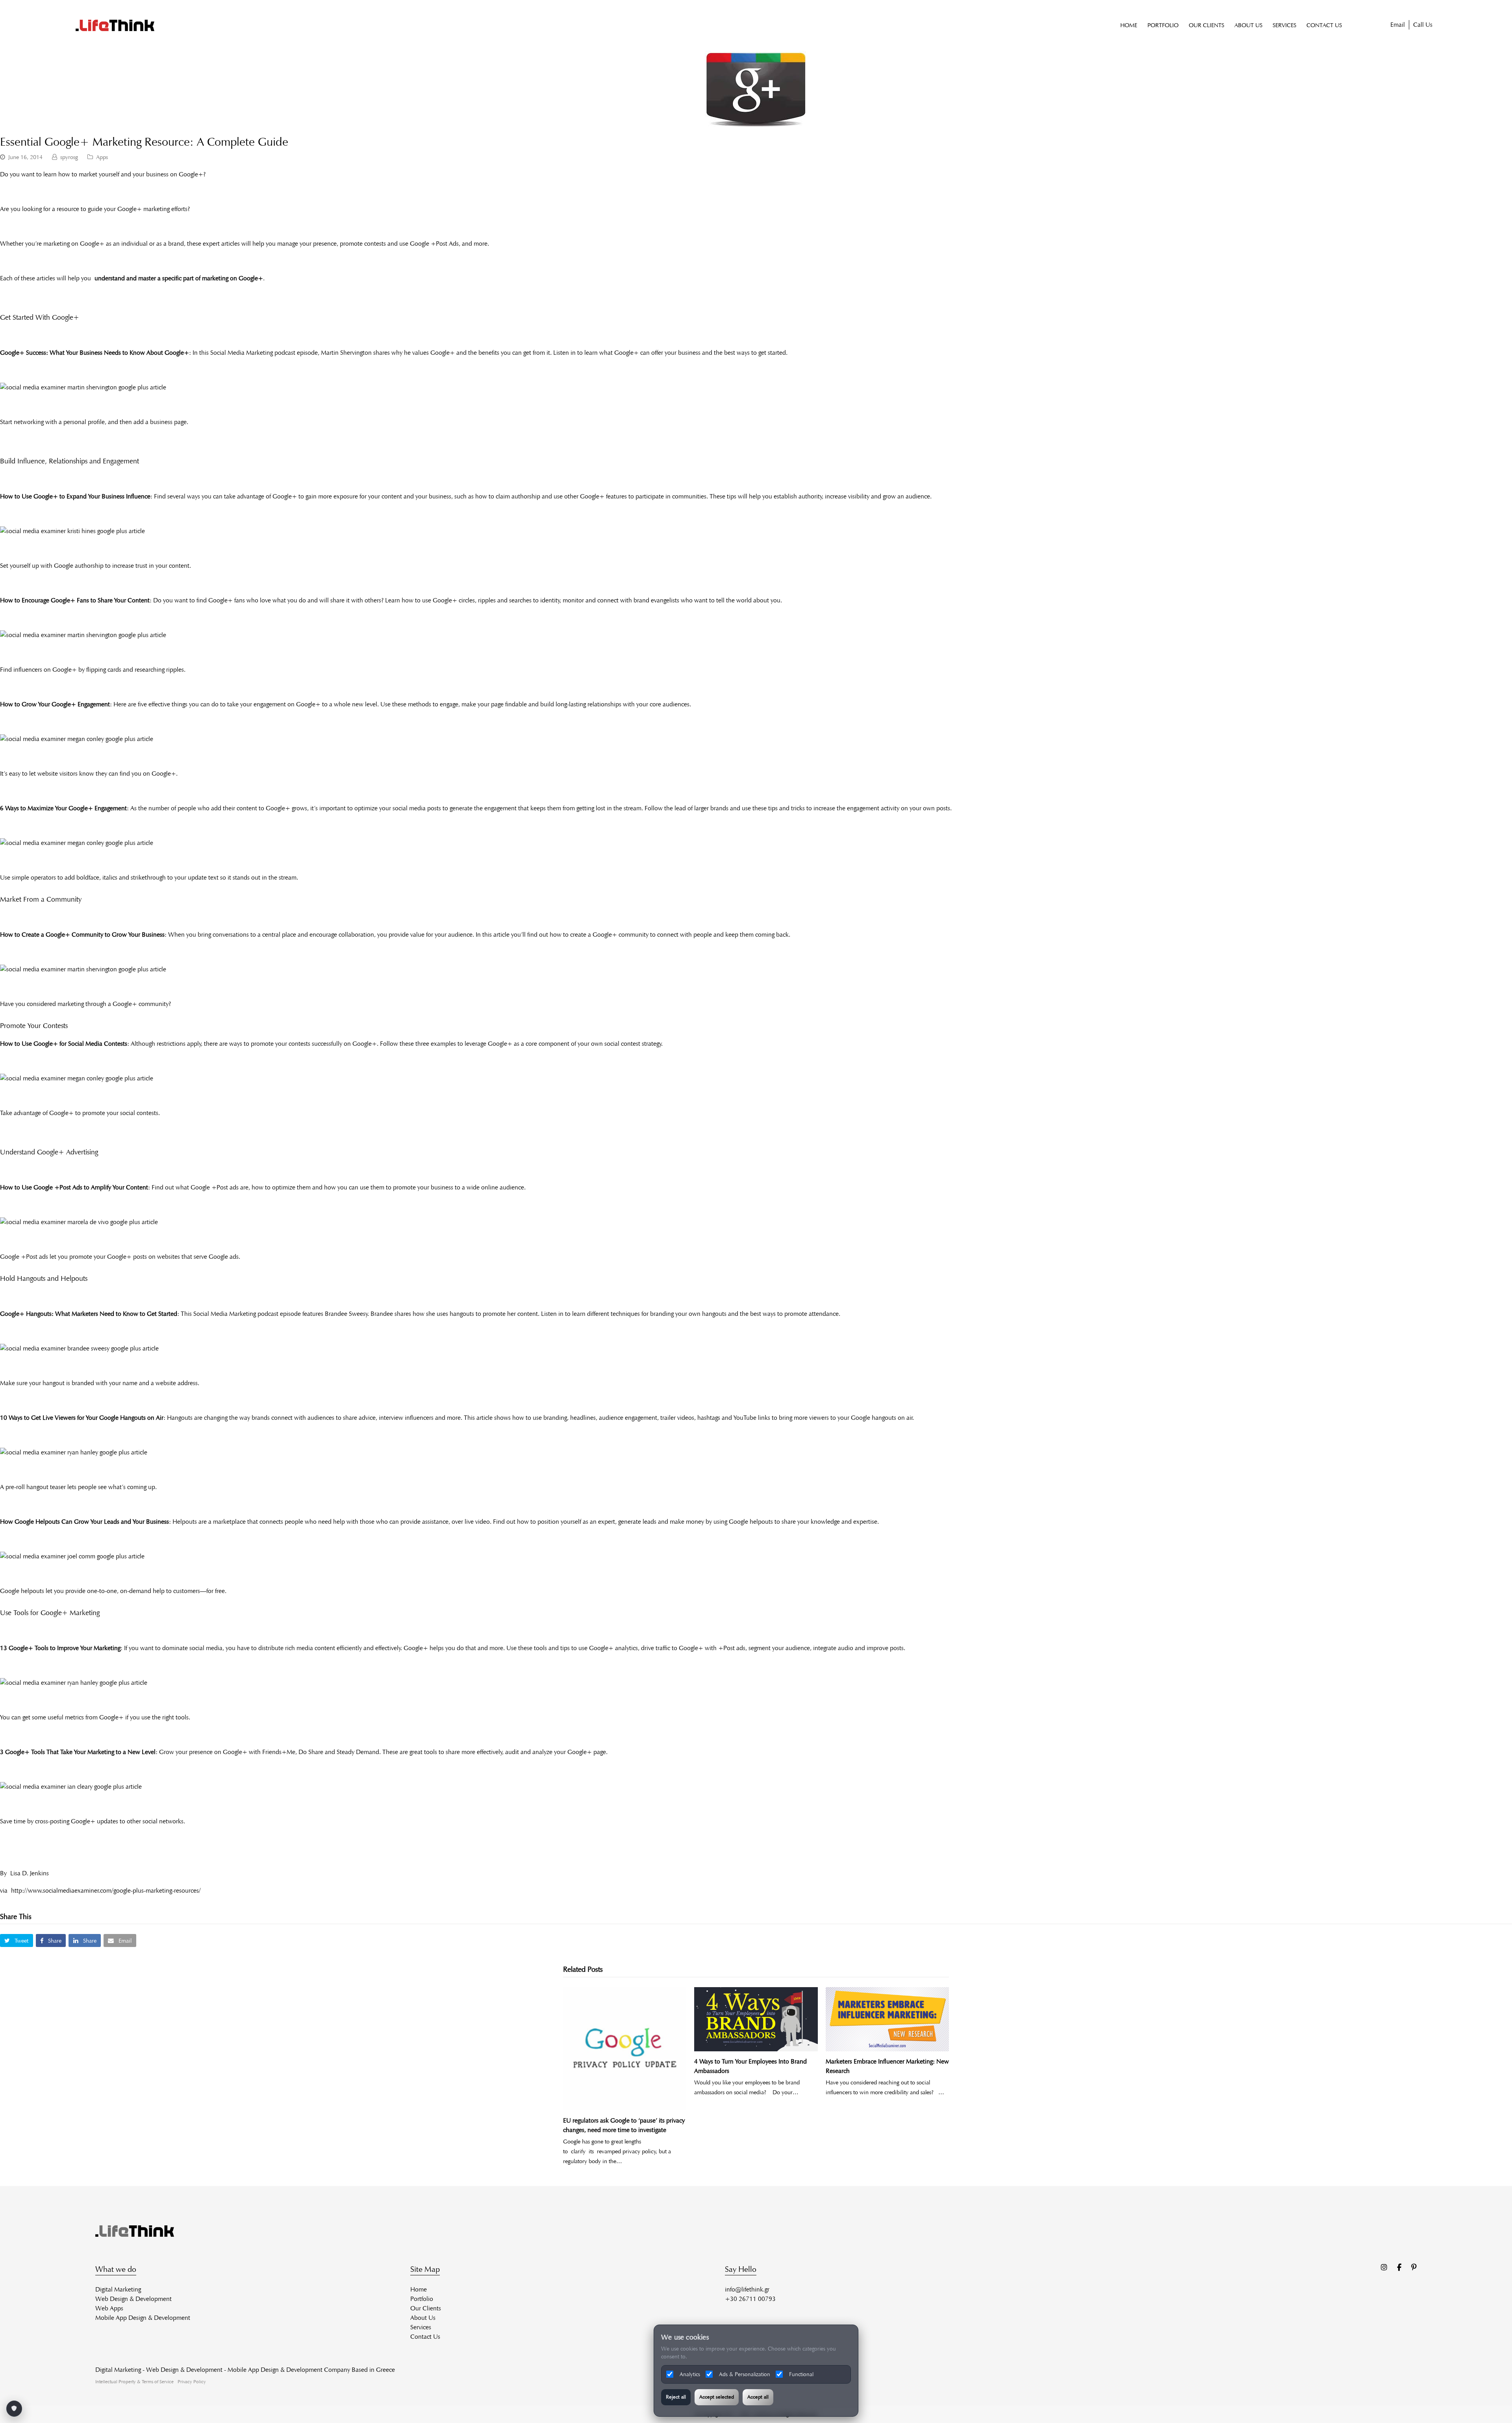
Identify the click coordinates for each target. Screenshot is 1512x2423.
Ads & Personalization (745, 2374)
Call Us (1423, 25)
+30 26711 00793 (750, 2299)
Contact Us (425, 2337)
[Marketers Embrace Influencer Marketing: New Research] (887, 2019)
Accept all (758, 2397)
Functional (801, 2374)
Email (1398, 25)
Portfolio (422, 2299)
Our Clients (426, 2308)
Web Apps (109, 2308)
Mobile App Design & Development (143, 2318)
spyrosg (69, 157)
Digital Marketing (118, 2289)
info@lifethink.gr (747, 2289)
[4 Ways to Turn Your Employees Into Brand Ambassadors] (756, 2019)
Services (421, 2327)
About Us (423, 2318)
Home (419, 2289)
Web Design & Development (133, 2299)
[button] (17, 1940)
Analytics (690, 2374)
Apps (102, 157)
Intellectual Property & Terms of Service (134, 2381)
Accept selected (717, 2397)
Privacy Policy (192, 2381)
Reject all (676, 2397)
